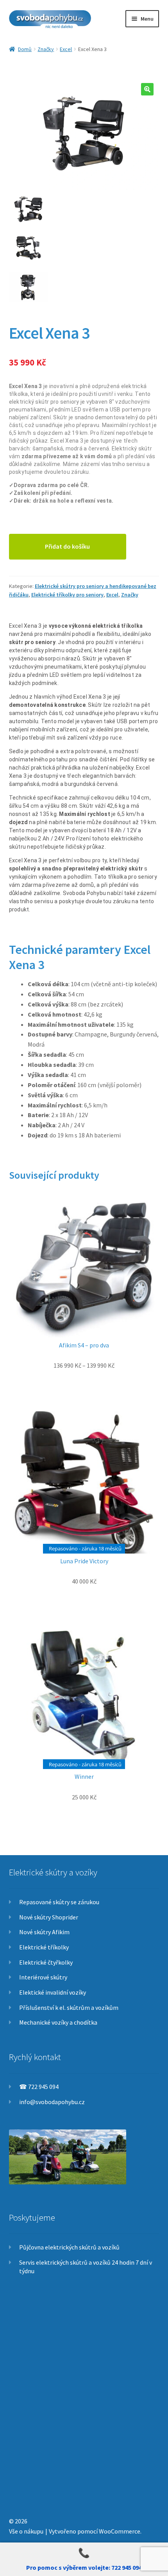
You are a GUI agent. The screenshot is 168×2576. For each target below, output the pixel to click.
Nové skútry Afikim (44, 1932)
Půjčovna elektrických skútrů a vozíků (69, 2247)
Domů (25, 49)
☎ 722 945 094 (39, 2087)
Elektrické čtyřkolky (46, 1962)
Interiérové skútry (43, 1977)
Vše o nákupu (26, 2531)
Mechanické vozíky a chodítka (58, 2022)
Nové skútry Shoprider (49, 1917)
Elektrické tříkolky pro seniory (67, 595)
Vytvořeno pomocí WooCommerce (95, 2531)
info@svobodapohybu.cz (52, 2102)
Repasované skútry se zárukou (59, 1902)
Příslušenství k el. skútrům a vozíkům (69, 2007)
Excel (66, 49)
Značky (46, 49)
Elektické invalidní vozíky (53, 1992)
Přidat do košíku (67, 546)
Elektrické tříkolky (44, 1947)
